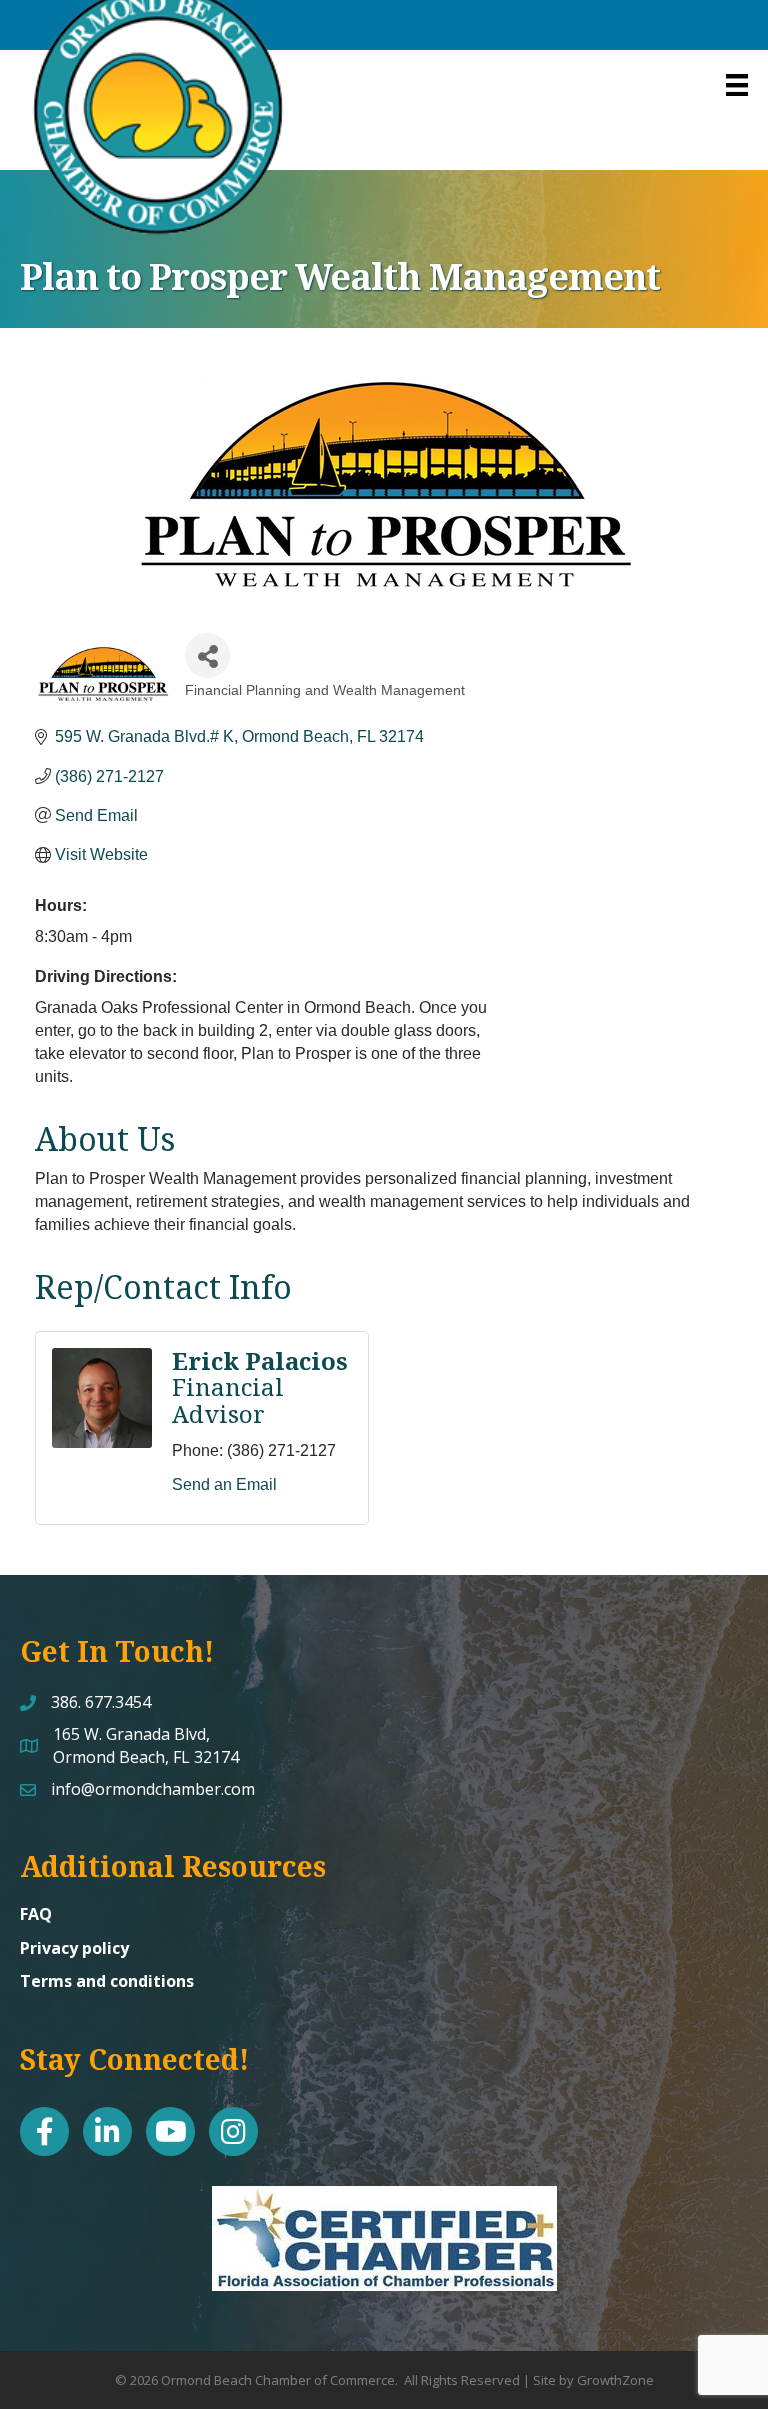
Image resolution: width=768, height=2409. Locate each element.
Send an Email (224, 1484)
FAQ (36, 1914)
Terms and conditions (107, 1981)
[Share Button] (207, 655)
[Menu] (737, 85)
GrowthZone (615, 2380)
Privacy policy (74, 1948)
